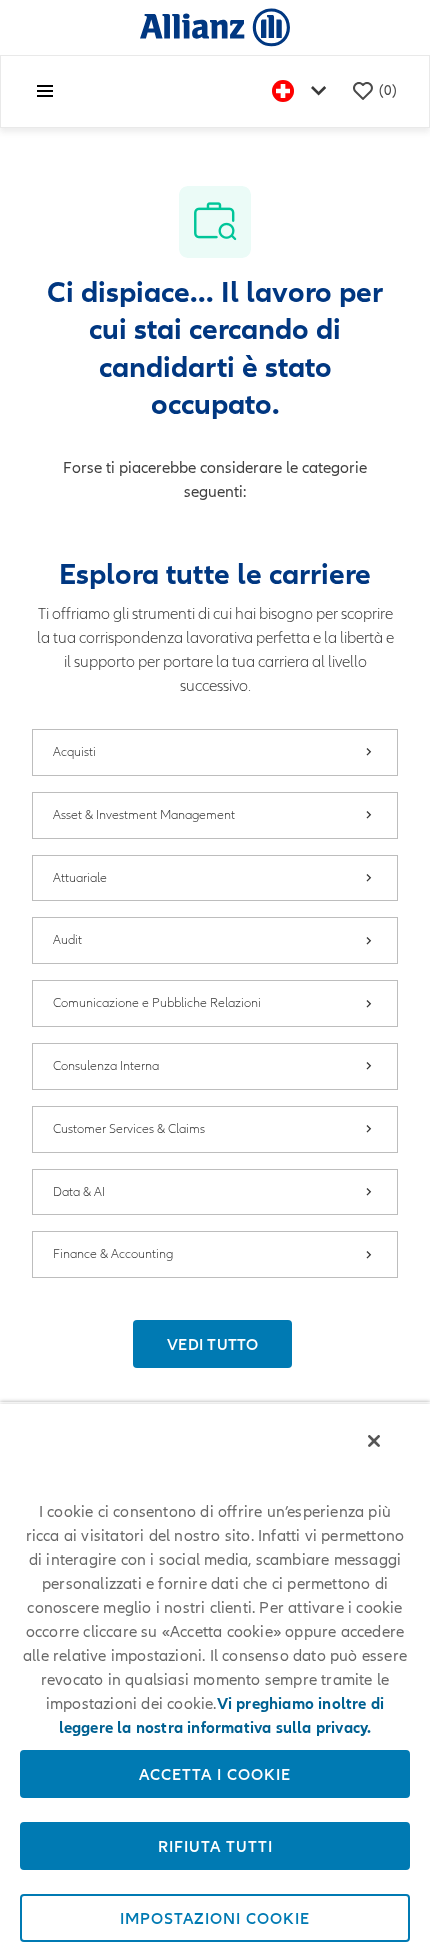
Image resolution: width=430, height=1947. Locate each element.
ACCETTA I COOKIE (215, 1774)
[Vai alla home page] (215, 26)
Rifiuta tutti (215, 1846)
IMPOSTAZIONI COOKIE (215, 1918)
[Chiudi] (374, 1441)
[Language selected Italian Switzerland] (303, 91)
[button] (212, 1344)
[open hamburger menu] (45, 91)
